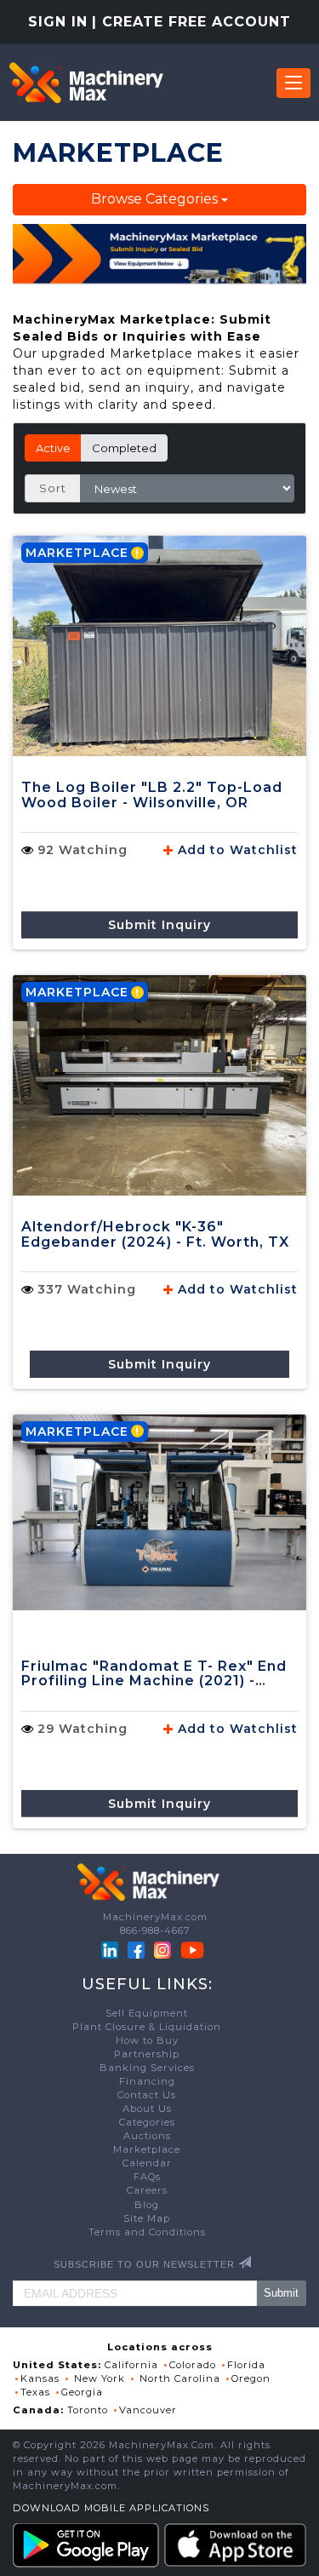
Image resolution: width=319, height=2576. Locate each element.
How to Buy (147, 2040)
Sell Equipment (147, 2013)
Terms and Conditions (147, 2232)
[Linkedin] (111, 1949)
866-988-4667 (155, 1931)
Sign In (58, 22)
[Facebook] (136, 1949)
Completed (124, 448)
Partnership (147, 2054)
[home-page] (86, 83)
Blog (147, 2205)
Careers (147, 2190)
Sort (53, 488)
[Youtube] (192, 1949)
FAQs (147, 2177)
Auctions (147, 2136)
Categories (147, 2122)
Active (53, 448)
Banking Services (147, 2068)
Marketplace (147, 2149)
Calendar (147, 2163)
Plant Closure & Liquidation (147, 2027)
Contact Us (147, 2095)
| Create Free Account (191, 22)
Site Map (147, 2218)
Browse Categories (156, 199)
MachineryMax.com (155, 1917)
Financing (147, 2081)
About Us (147, 2108)
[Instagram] (164, 1949)
